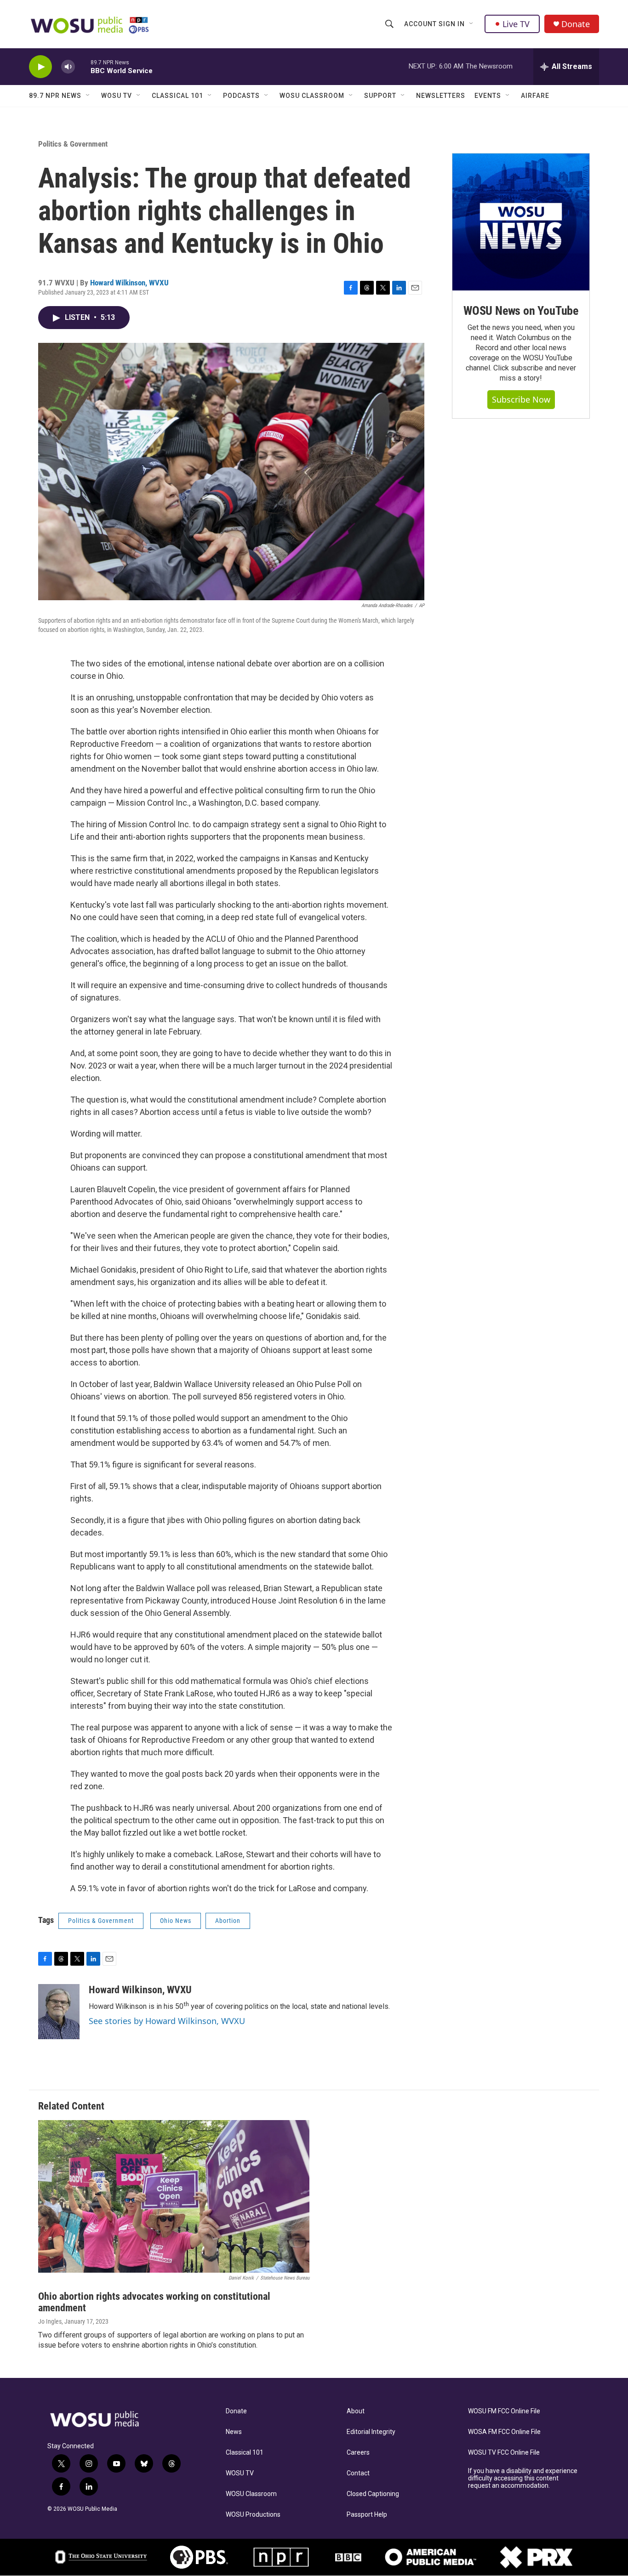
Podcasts (241, 96)
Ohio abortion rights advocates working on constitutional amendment (154, 2302)
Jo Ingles (50, 2321)
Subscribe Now (521, 399)
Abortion (228, 1921)
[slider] (83, 66)
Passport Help (367, 2515)
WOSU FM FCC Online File (504, 2411)
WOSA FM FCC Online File (504, 2432)
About (356, 2411)
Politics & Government (73, 144)
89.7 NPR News (55, 96)
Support (380, 96)
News (234, 2432)
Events (488, 96)
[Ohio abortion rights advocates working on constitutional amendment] (174, 2196)
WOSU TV (117, 96)
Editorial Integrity (371, 2432)
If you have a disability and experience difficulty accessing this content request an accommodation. (523, 2478)
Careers (358, 2453)
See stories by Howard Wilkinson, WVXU (167, 2021)
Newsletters (441, 96)
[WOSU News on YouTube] (521, 222)
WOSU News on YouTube (521, 311)
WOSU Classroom (312, 96)
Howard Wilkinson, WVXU (129, 283)
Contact (358, 2473)
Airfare (535, 96)
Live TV (516, 24)
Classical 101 (177, 96)
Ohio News (176, 1921)
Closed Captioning (373, 2494)
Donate (576, 24)
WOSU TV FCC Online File (504, 2453)
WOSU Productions (253, 2515)
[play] (40, 67)
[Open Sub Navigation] (472, 24)
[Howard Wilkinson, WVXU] (59, 2012)
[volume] (68, 67)
